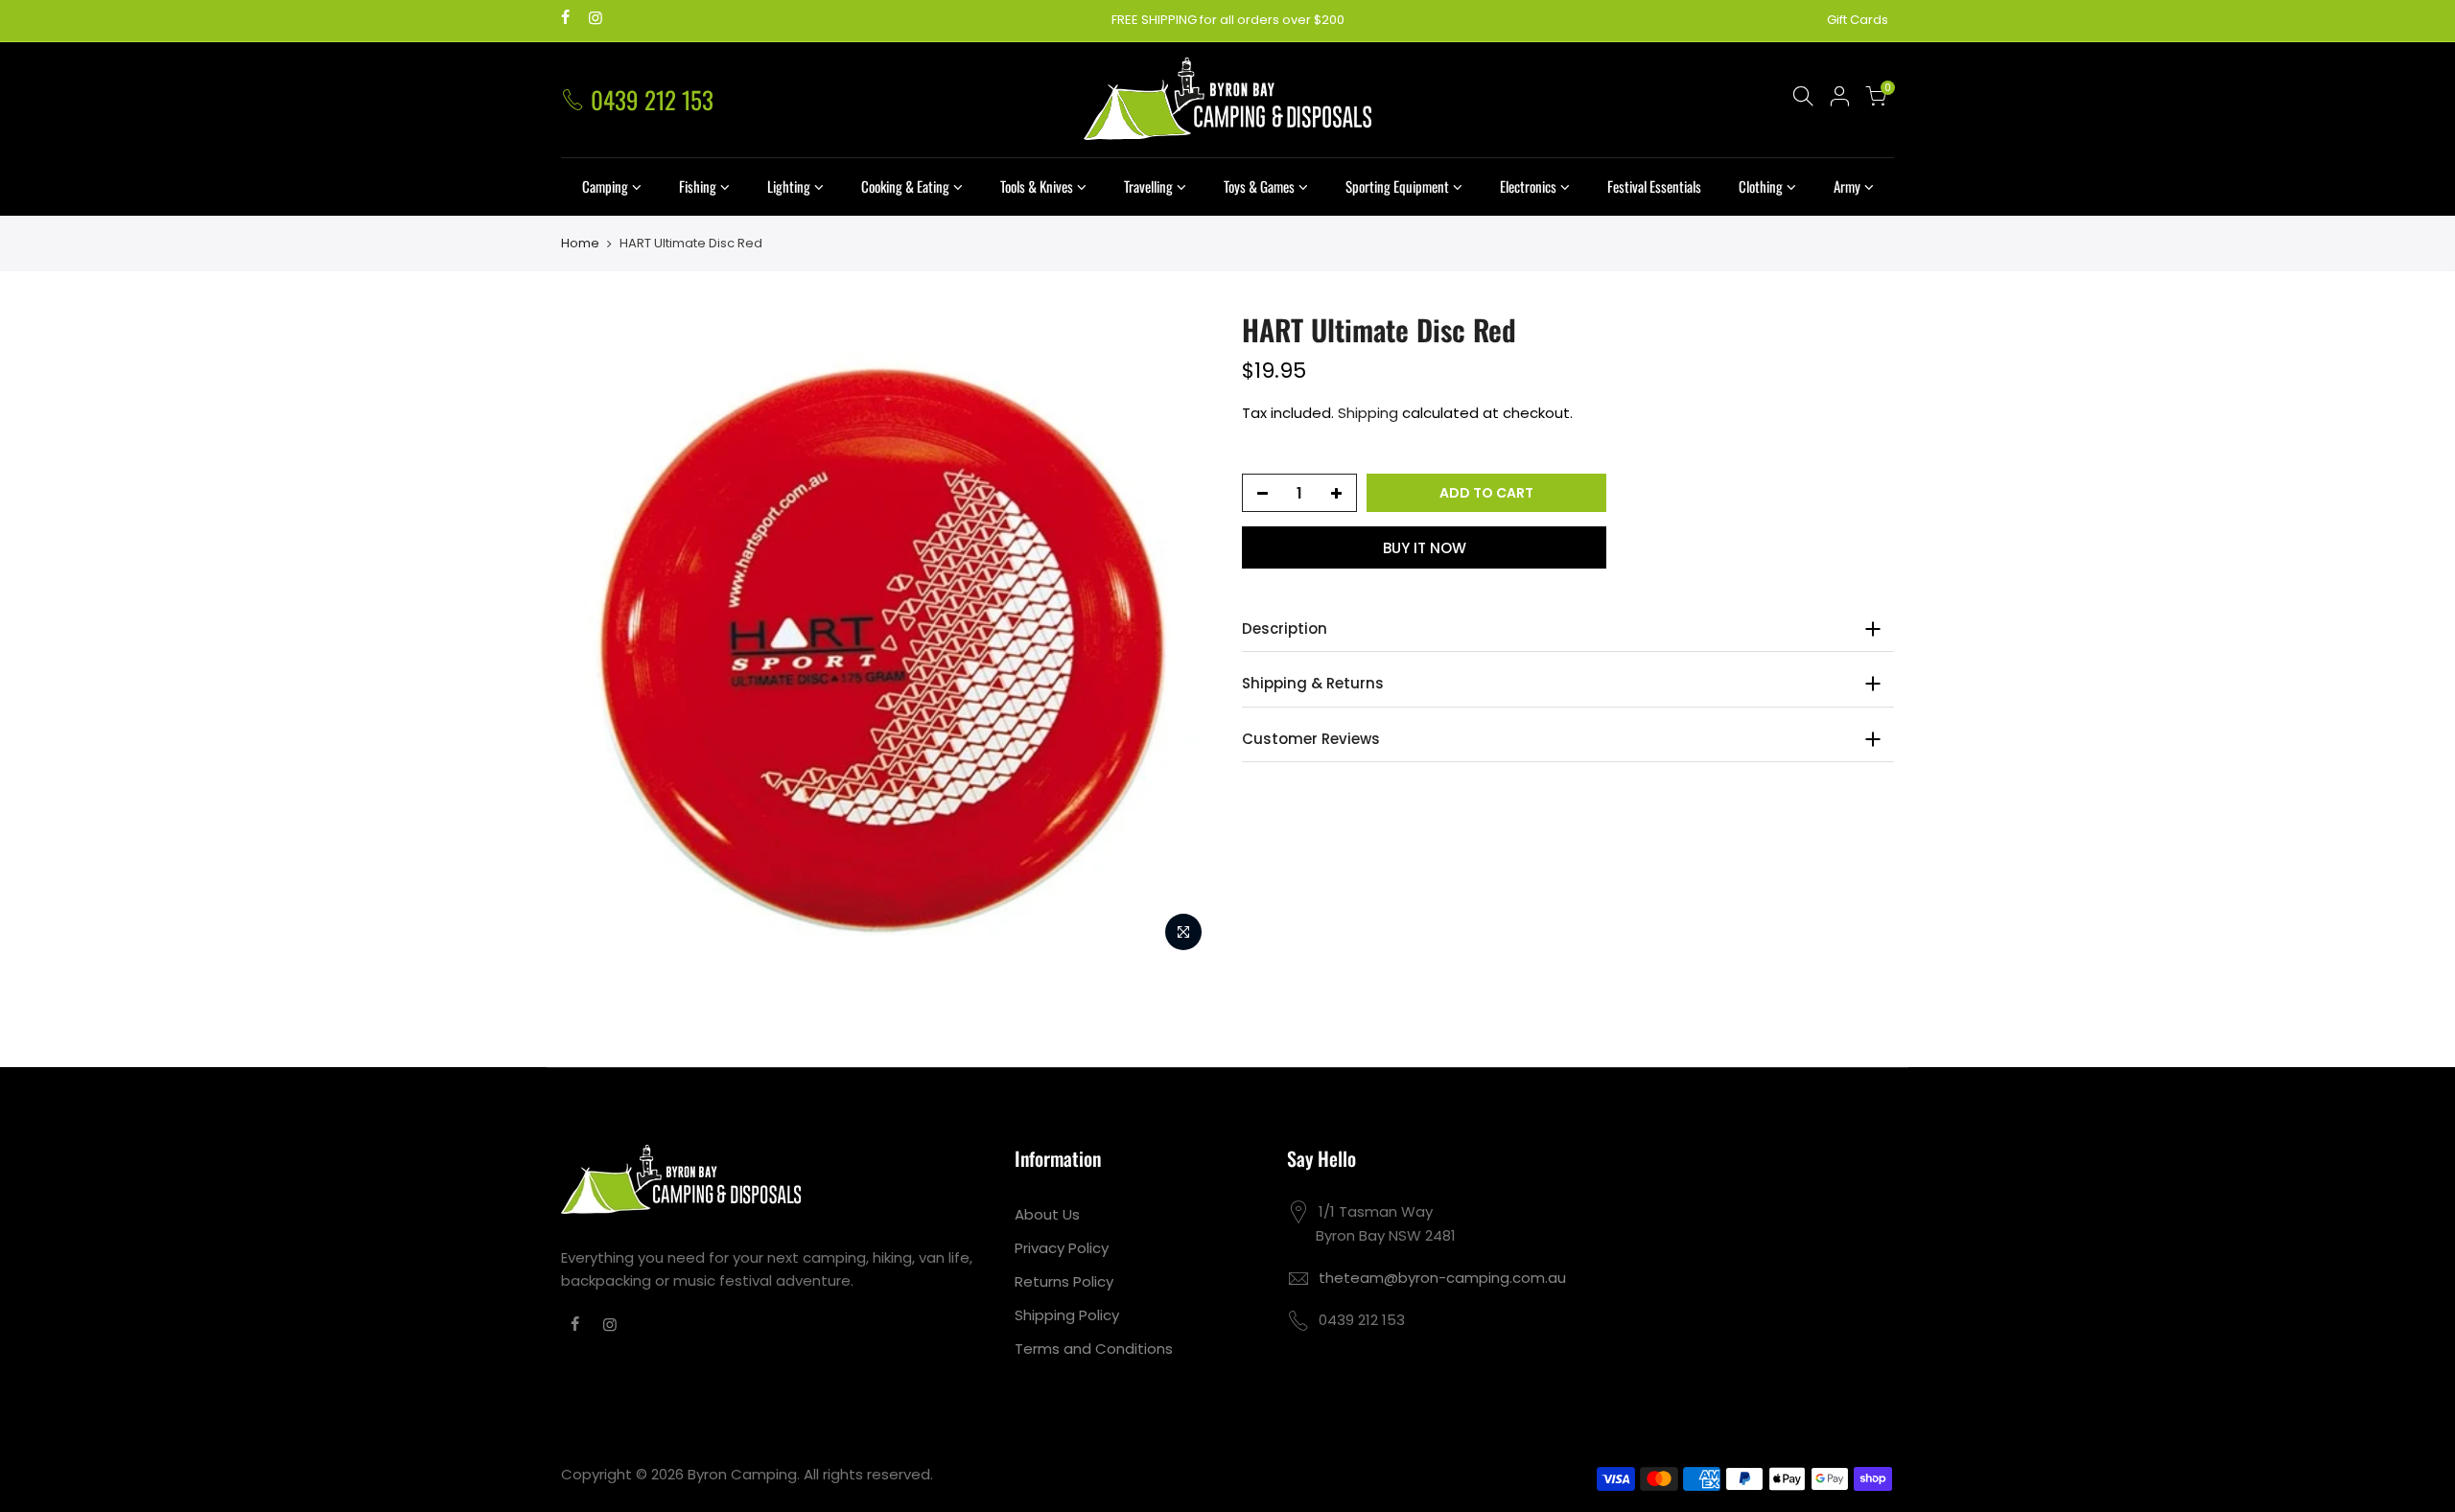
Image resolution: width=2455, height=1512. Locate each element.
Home (580, 244)
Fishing (698, 186)
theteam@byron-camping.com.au (1442, 1278)
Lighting (789, 186)
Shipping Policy (1067, 1315)
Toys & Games (1259, 186)
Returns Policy (1064, 1281)
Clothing (1761, 186)
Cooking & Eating (905, 186)
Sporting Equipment (1397, 186)
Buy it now (1425, 548)
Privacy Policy (1062, 1248)
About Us (1047, 1214)
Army (1847, 186)
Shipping (1368, 413)
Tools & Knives (1037, 186)
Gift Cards (1858, 20)
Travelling (1148, 186)
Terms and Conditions (1094, 1349)
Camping (605, 186)
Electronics (1528, 186)
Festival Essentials (1654, 186)
